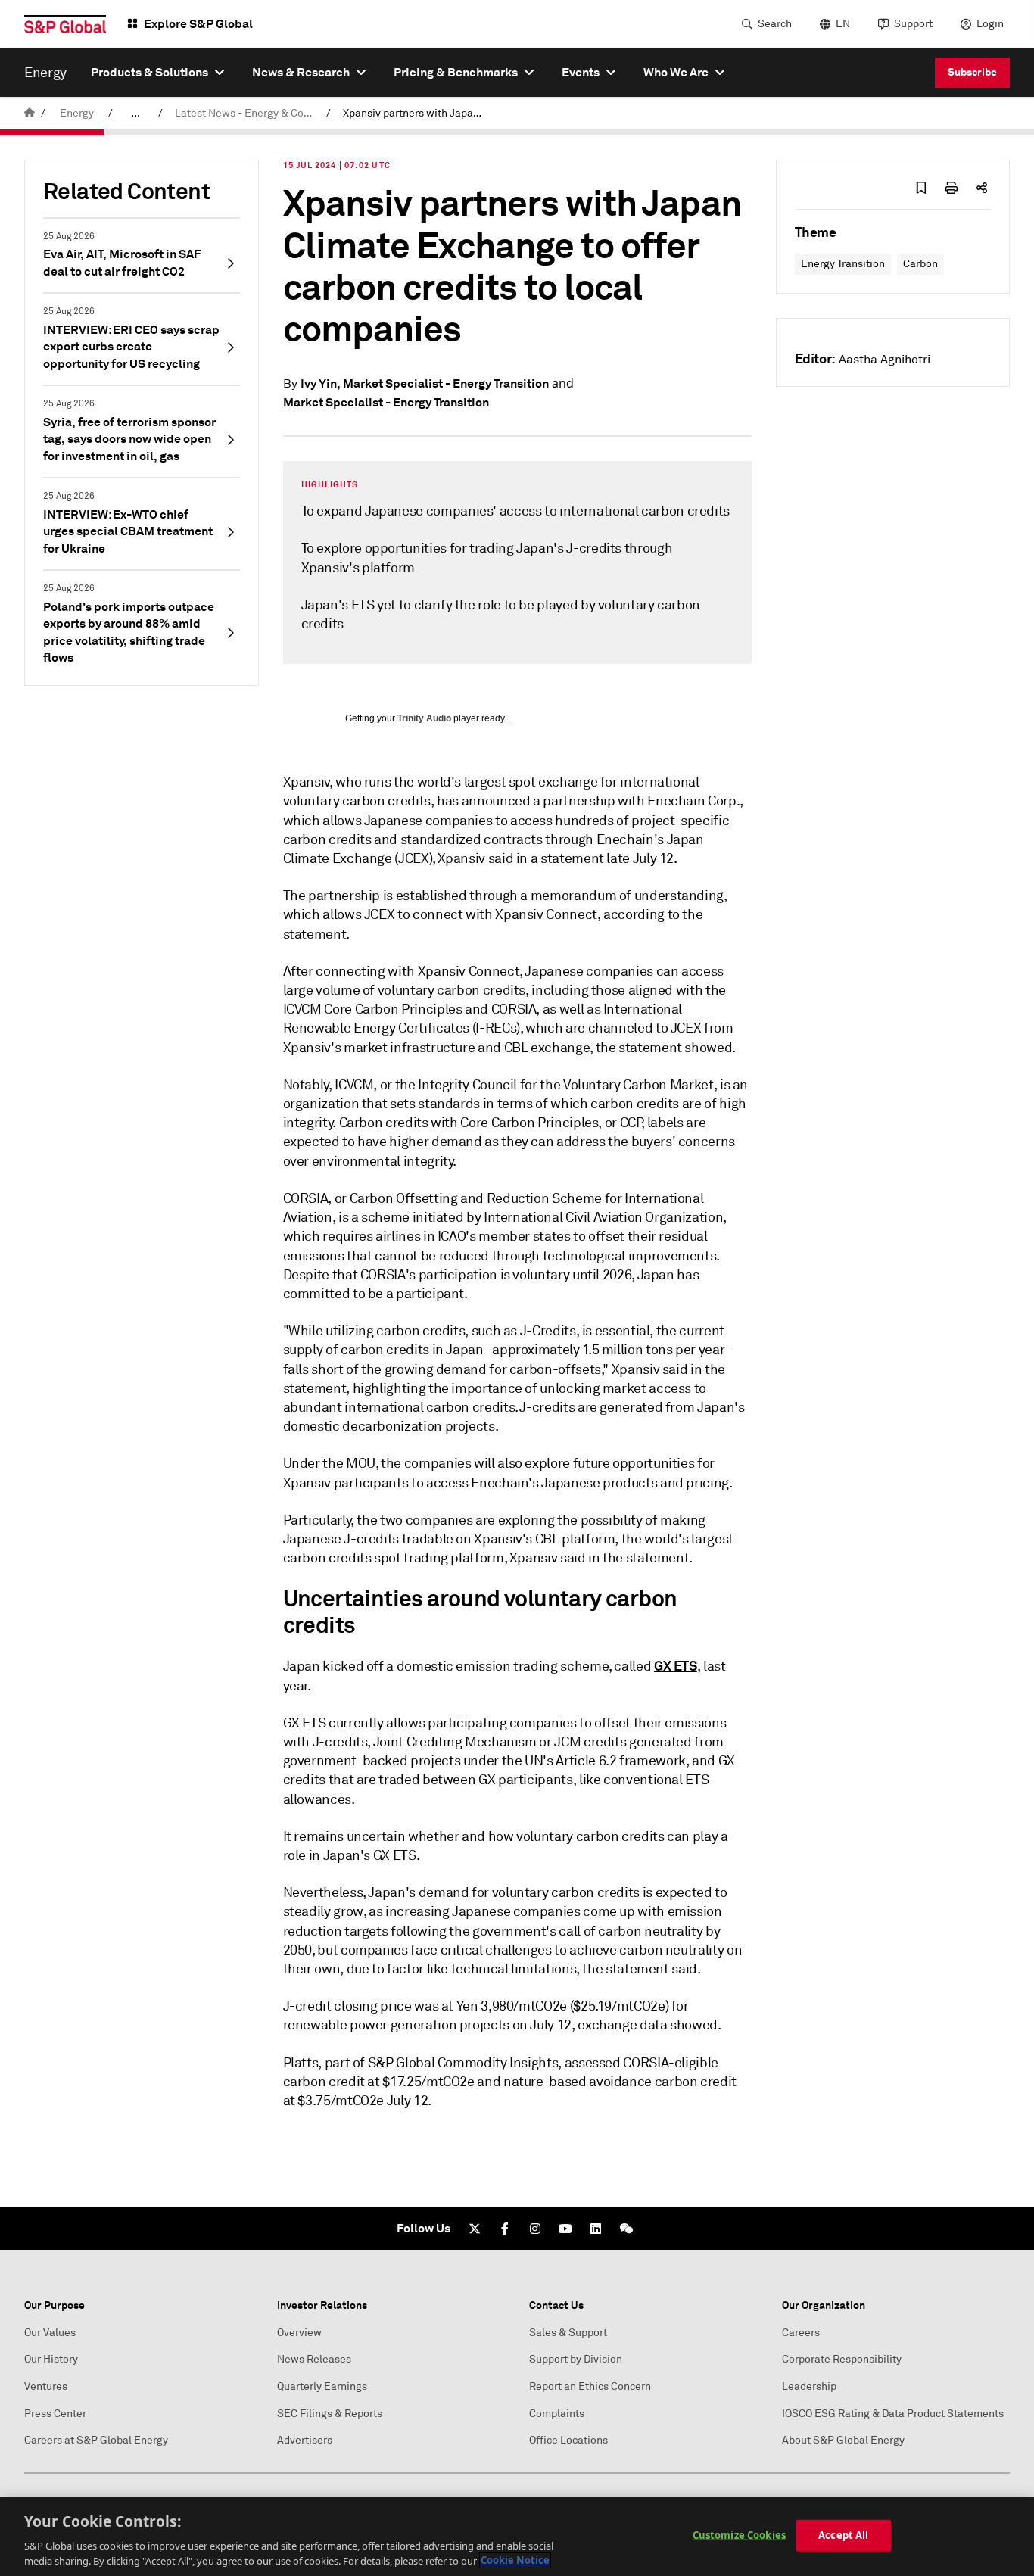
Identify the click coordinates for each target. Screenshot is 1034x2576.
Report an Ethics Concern (590, 2386)
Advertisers (305, 2440)
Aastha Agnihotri (885, 360)
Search (775, 24)
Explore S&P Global (198, 24)
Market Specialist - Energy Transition (386, 402)
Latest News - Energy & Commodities (248, 113)
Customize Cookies (739, 2535)
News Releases (314, 2359)
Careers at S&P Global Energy (96, 2440)
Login (990, 24)
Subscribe (972, 72)
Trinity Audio (424, 718)
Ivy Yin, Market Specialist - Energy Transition (425, 383)
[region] (517, 2537)
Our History (51, 2359)
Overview (299, 2333)
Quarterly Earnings (322, 2386)
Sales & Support (568, 2333)
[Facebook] (505, 2229)
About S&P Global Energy (843, 2440)
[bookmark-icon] (921, 188)
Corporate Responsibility (842, 2359)
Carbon (920, 264)
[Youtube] (565, 2229)
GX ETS (676, 1666)
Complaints (557, 2414)
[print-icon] (951, 188)
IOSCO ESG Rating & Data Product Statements (893, 2414)
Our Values (50, 2333)
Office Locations (568, 2440)
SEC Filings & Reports (330, 2414)
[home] (30, 113)
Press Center (55, 2414)
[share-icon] (982, 188)
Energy (77, 113)
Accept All (843, 2535)
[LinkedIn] (596, 2229)
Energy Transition (843, 264)
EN (843, 24)
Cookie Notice (515, 2560)
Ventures (46, 2386)
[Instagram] (535, 2229)
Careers (801, 2333)
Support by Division (576, 2359)
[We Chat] (626, 2229)
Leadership (809, 2386)
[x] (475, 2229)
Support (913, 24)
